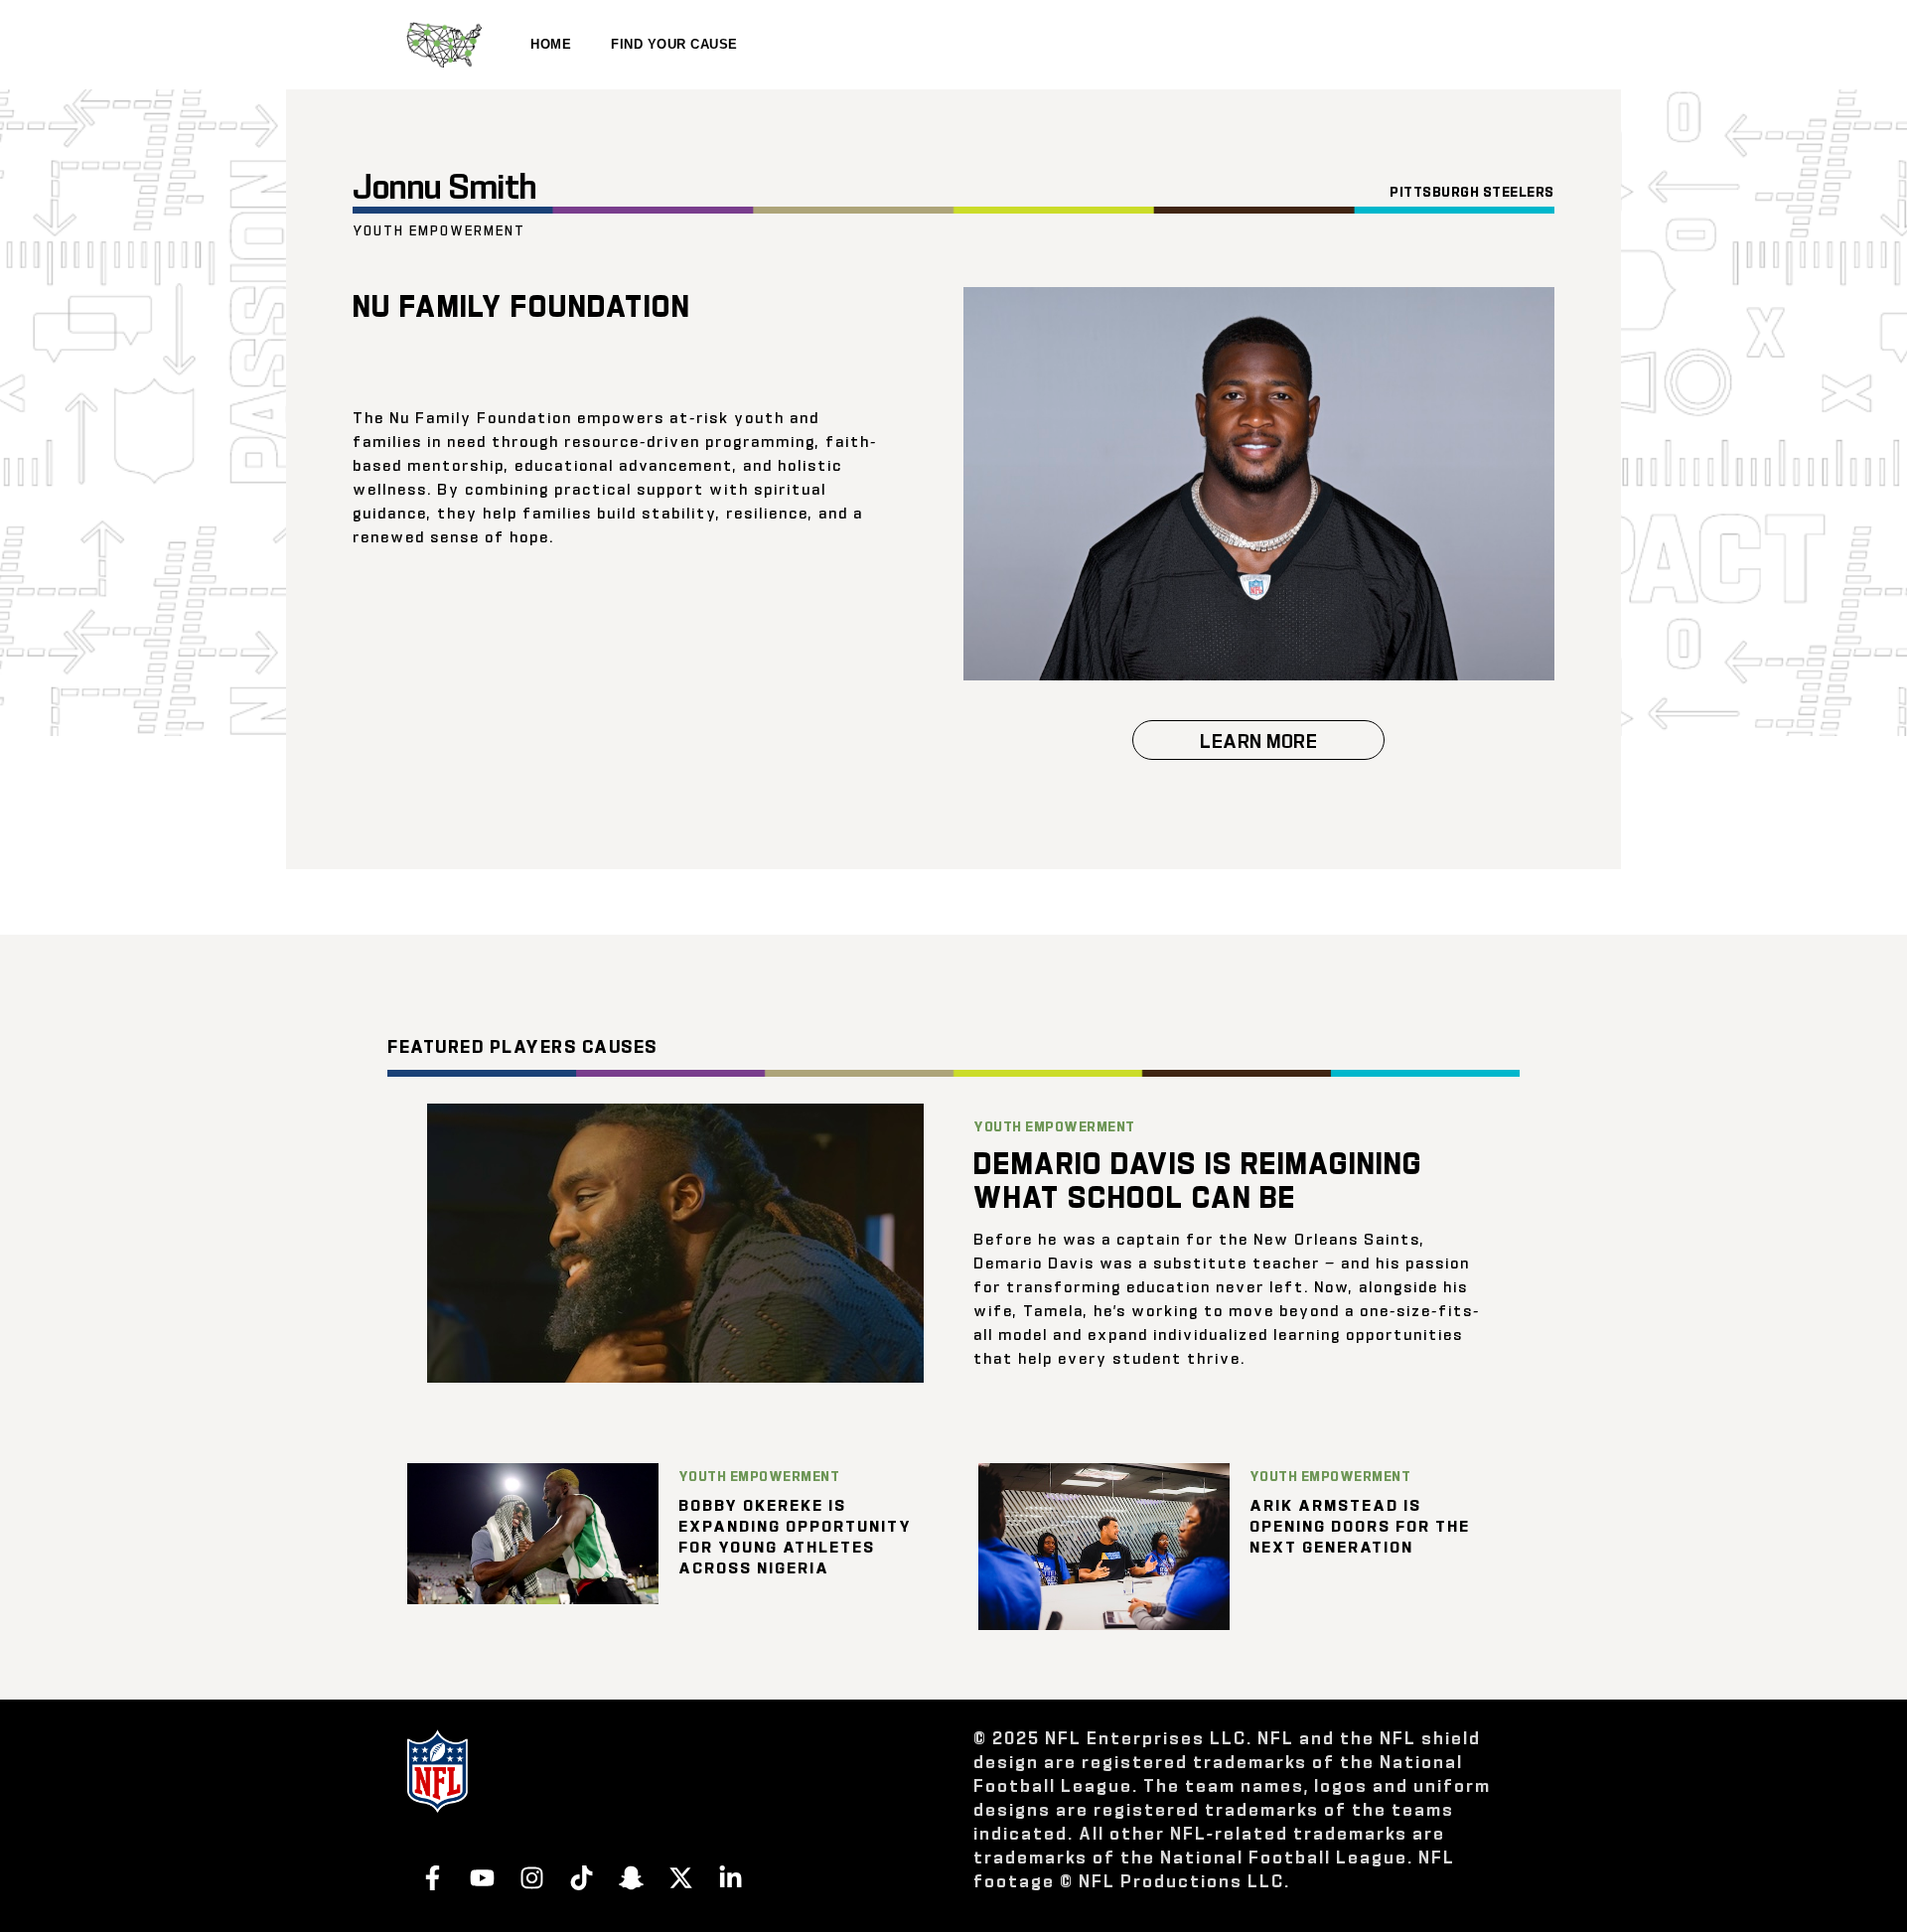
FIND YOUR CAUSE (674, 44)
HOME (551, 44)
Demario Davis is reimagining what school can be (1198, 1178)
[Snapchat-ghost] (631, 1877)
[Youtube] (482, 1877)
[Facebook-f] (432, 1877)
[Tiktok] (581, 1877)
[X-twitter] (680, 1877)
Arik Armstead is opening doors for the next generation (1360, 1525)
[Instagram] (531, 1877)
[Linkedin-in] (730, 1877)
